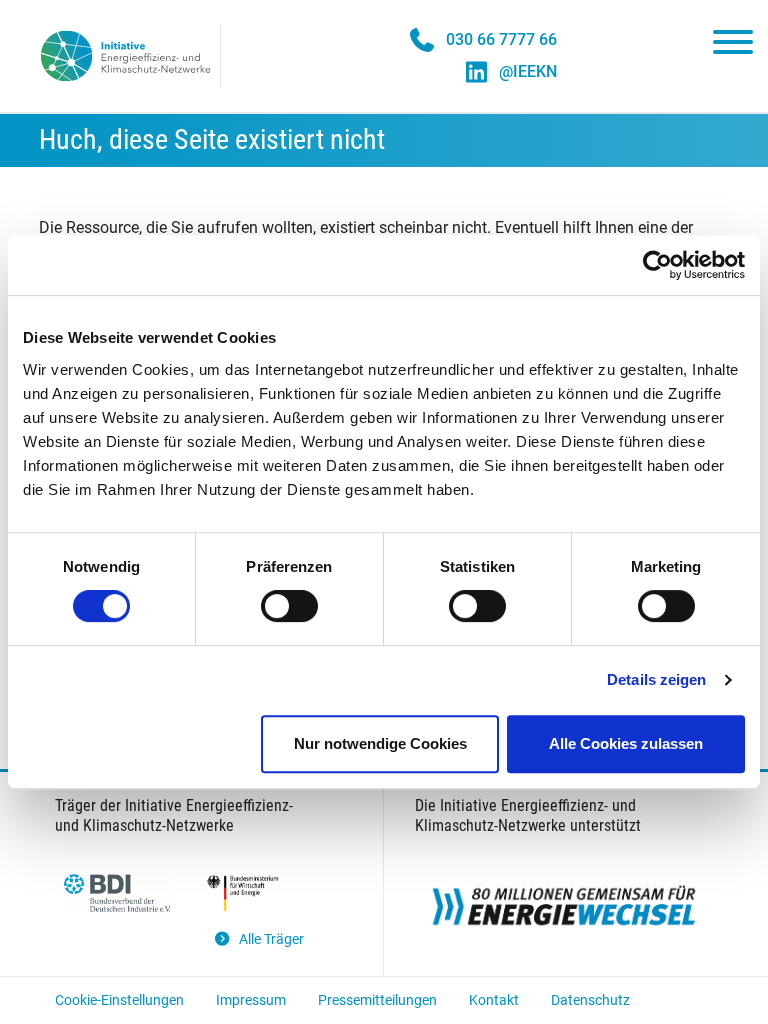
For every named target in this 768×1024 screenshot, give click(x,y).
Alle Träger (271, 939)
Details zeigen (656, 679)
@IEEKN (528, 71)
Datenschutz (590, 1000)
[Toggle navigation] (733, 46)
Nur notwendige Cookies (380, 743)
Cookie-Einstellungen (119, 1000)
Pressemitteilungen (377, 1000)
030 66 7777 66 (501, 39)
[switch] (289, 606)
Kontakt (494, 1000)
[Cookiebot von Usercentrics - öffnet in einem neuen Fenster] (657, 265)
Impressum (251, 1000)
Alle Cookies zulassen (626, 743)
